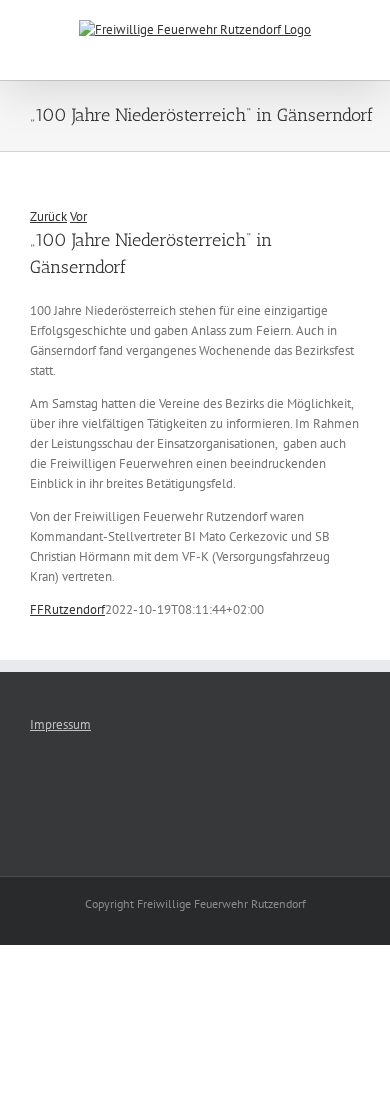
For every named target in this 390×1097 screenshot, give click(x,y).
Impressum (60, 724)
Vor (78, 216)
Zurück (48, 216)
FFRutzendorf (67, 609)
